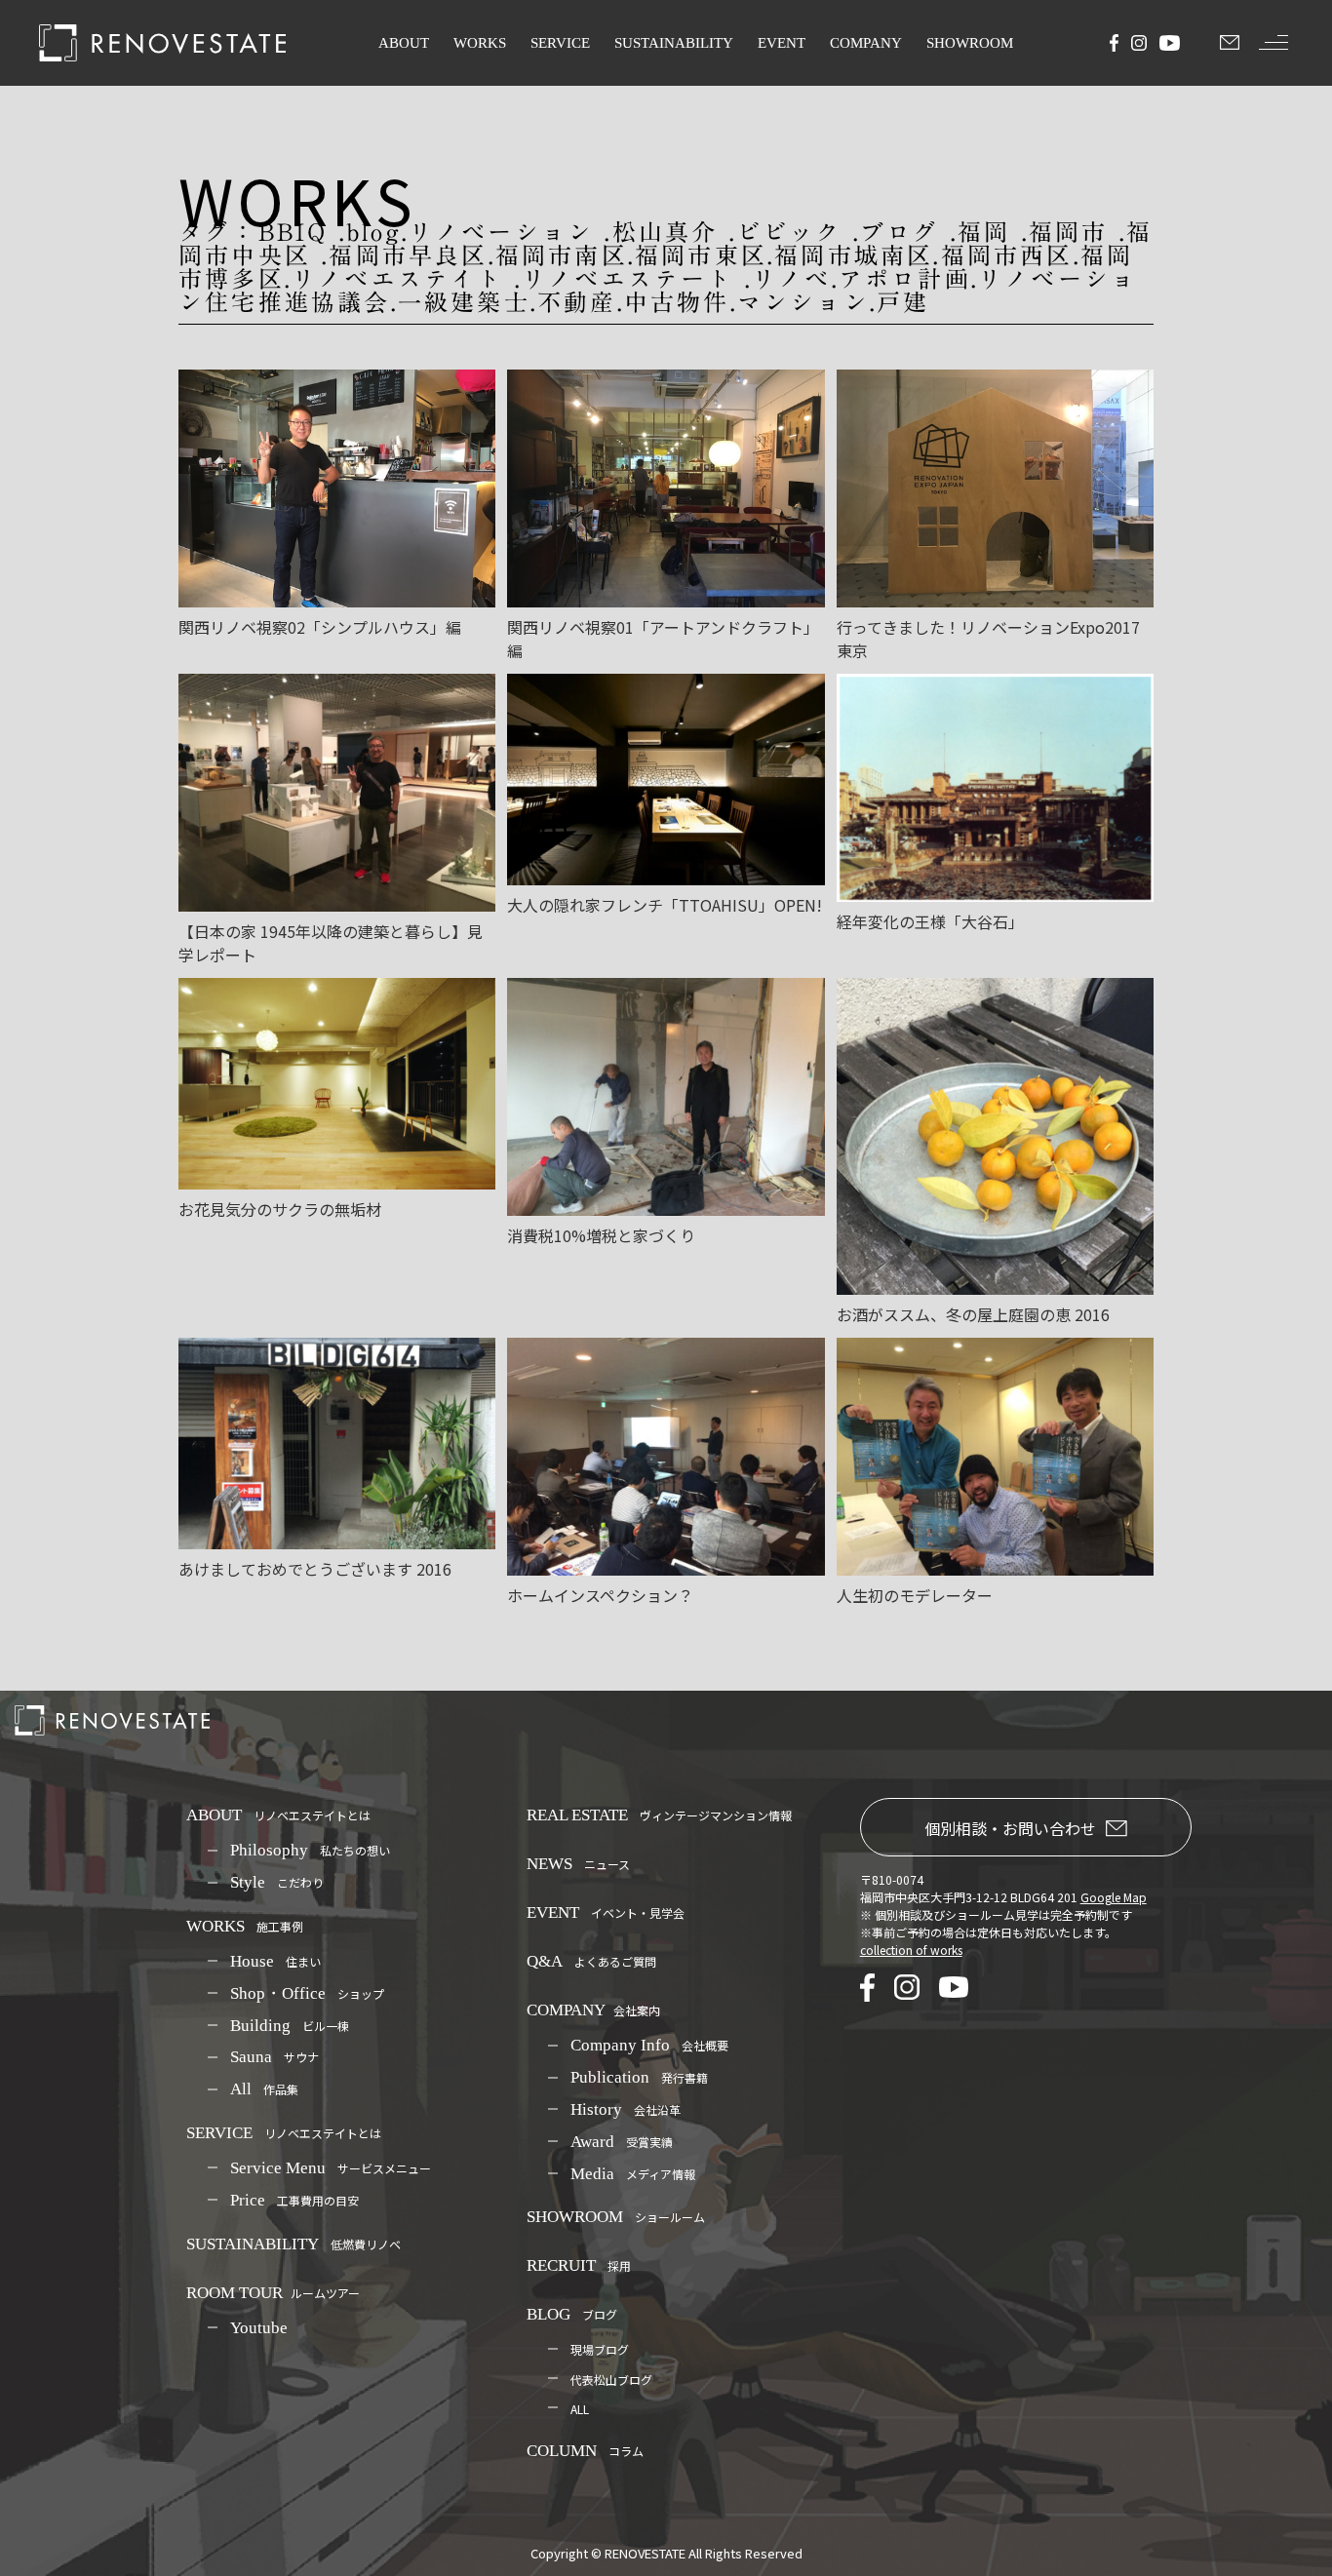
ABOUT (404, 43)
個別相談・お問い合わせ (1010, 1828)
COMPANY (866, 43)
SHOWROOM (970, 43)
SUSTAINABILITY (674, 43)
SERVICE (560, 43)
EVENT (782, 43)
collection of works (911, 1950)
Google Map (1114, 1897)
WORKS (480, 43)
